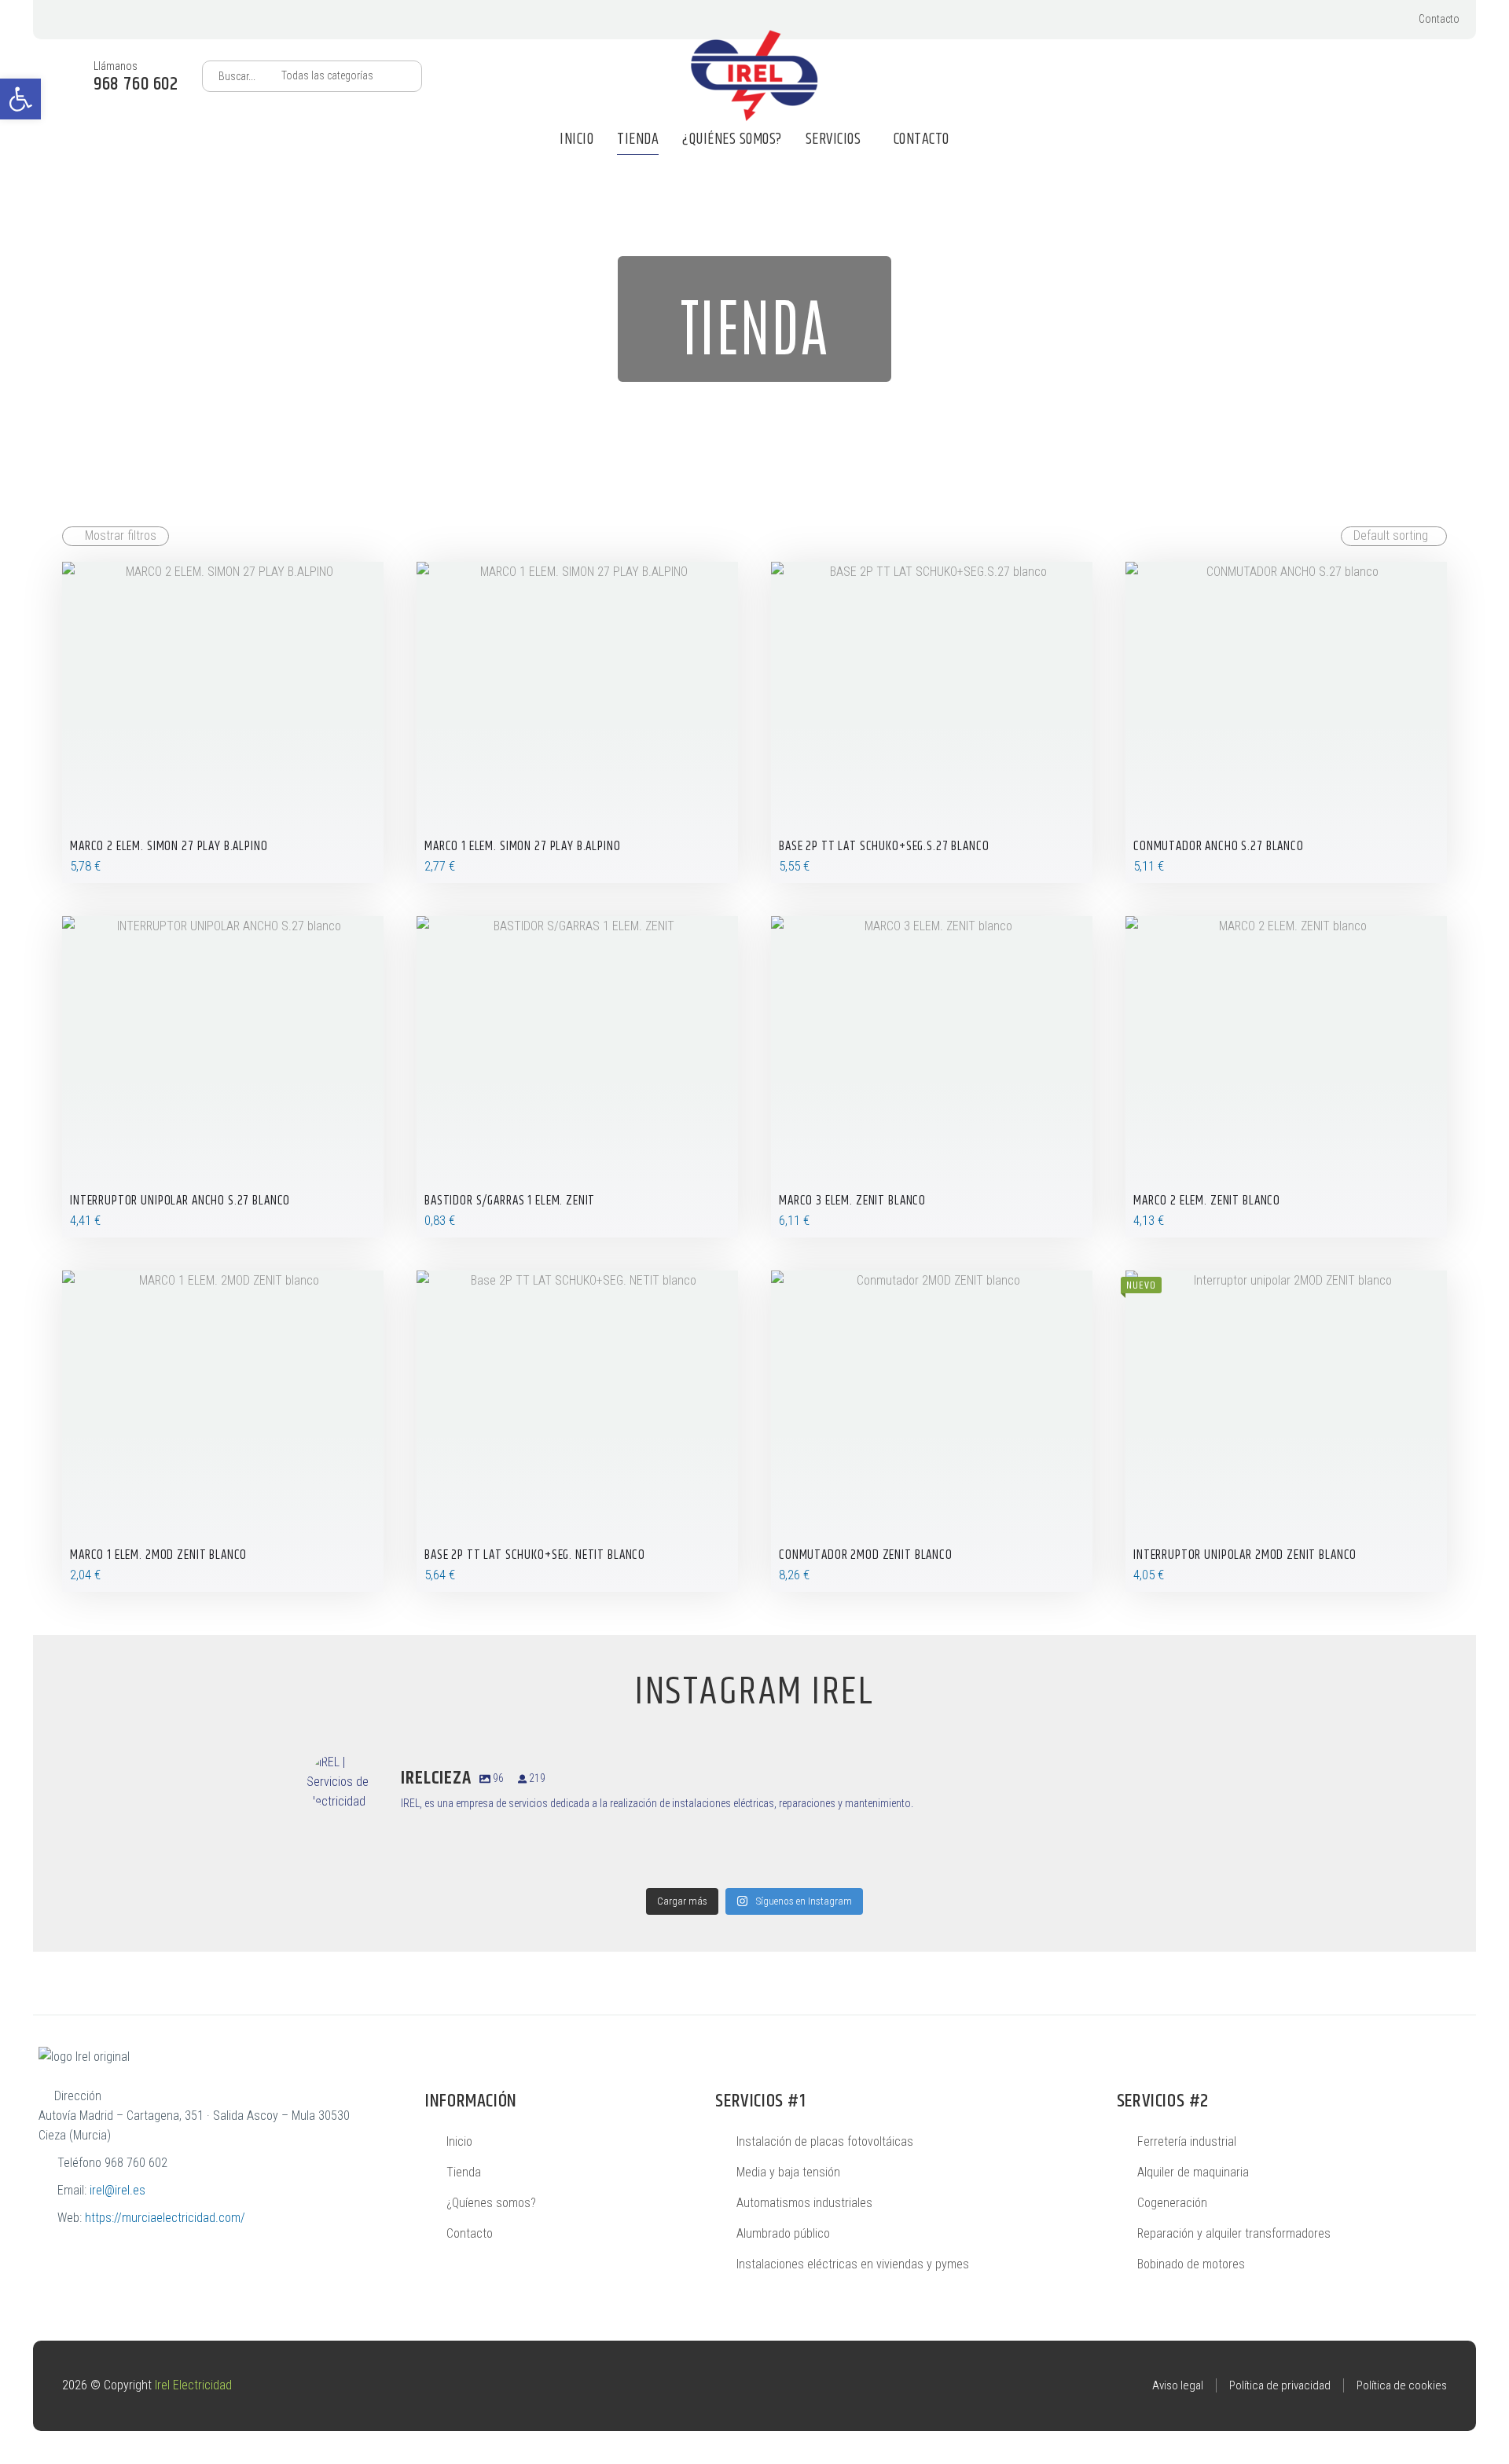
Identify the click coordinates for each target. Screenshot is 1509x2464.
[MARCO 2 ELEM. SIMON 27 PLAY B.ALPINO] (223, 722)
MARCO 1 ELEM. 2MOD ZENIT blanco (158, 1555)
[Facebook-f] (1370, 20)
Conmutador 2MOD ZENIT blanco (866, 1555)
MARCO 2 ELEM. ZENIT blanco (1207, 1201)
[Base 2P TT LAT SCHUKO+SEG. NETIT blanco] (577, 1431)
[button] (20, 99)
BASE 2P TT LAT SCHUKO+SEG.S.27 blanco (884, 846)
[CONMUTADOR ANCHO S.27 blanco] (1286, 722)
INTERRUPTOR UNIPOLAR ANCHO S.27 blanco (180, 1201)
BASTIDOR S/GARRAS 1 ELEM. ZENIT (510, 1201)
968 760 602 (136, 2163)
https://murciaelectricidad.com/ (165, 2218)
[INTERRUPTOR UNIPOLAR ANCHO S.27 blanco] (223, 1077)
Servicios (833, 139)
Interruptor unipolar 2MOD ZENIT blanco (1245, 1555)
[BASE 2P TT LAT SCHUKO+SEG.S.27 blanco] (932, 722)
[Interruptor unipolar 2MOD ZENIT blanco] (1286, 1431)
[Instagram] (1346, 20)
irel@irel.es (117, 2190)
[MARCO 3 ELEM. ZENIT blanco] (932, 1077)
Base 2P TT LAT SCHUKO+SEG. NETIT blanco (535, 1555)
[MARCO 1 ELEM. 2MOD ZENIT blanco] (223, 1431)
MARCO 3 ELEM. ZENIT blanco (852, 1201)
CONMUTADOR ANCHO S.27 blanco (1219, 846)
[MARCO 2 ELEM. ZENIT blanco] (1286, 1077)
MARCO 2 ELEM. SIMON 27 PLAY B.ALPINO (169, 846)
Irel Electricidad (193, 2385)
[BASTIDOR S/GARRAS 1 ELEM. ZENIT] (577, 1077)
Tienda (638, 139)
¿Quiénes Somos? (732, 139)
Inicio (576, 139)
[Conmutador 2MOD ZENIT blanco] (932, 1431)
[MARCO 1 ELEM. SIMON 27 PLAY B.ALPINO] (577, 722)
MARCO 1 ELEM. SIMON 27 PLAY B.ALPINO (523, 846)
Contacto (1439, 19)
